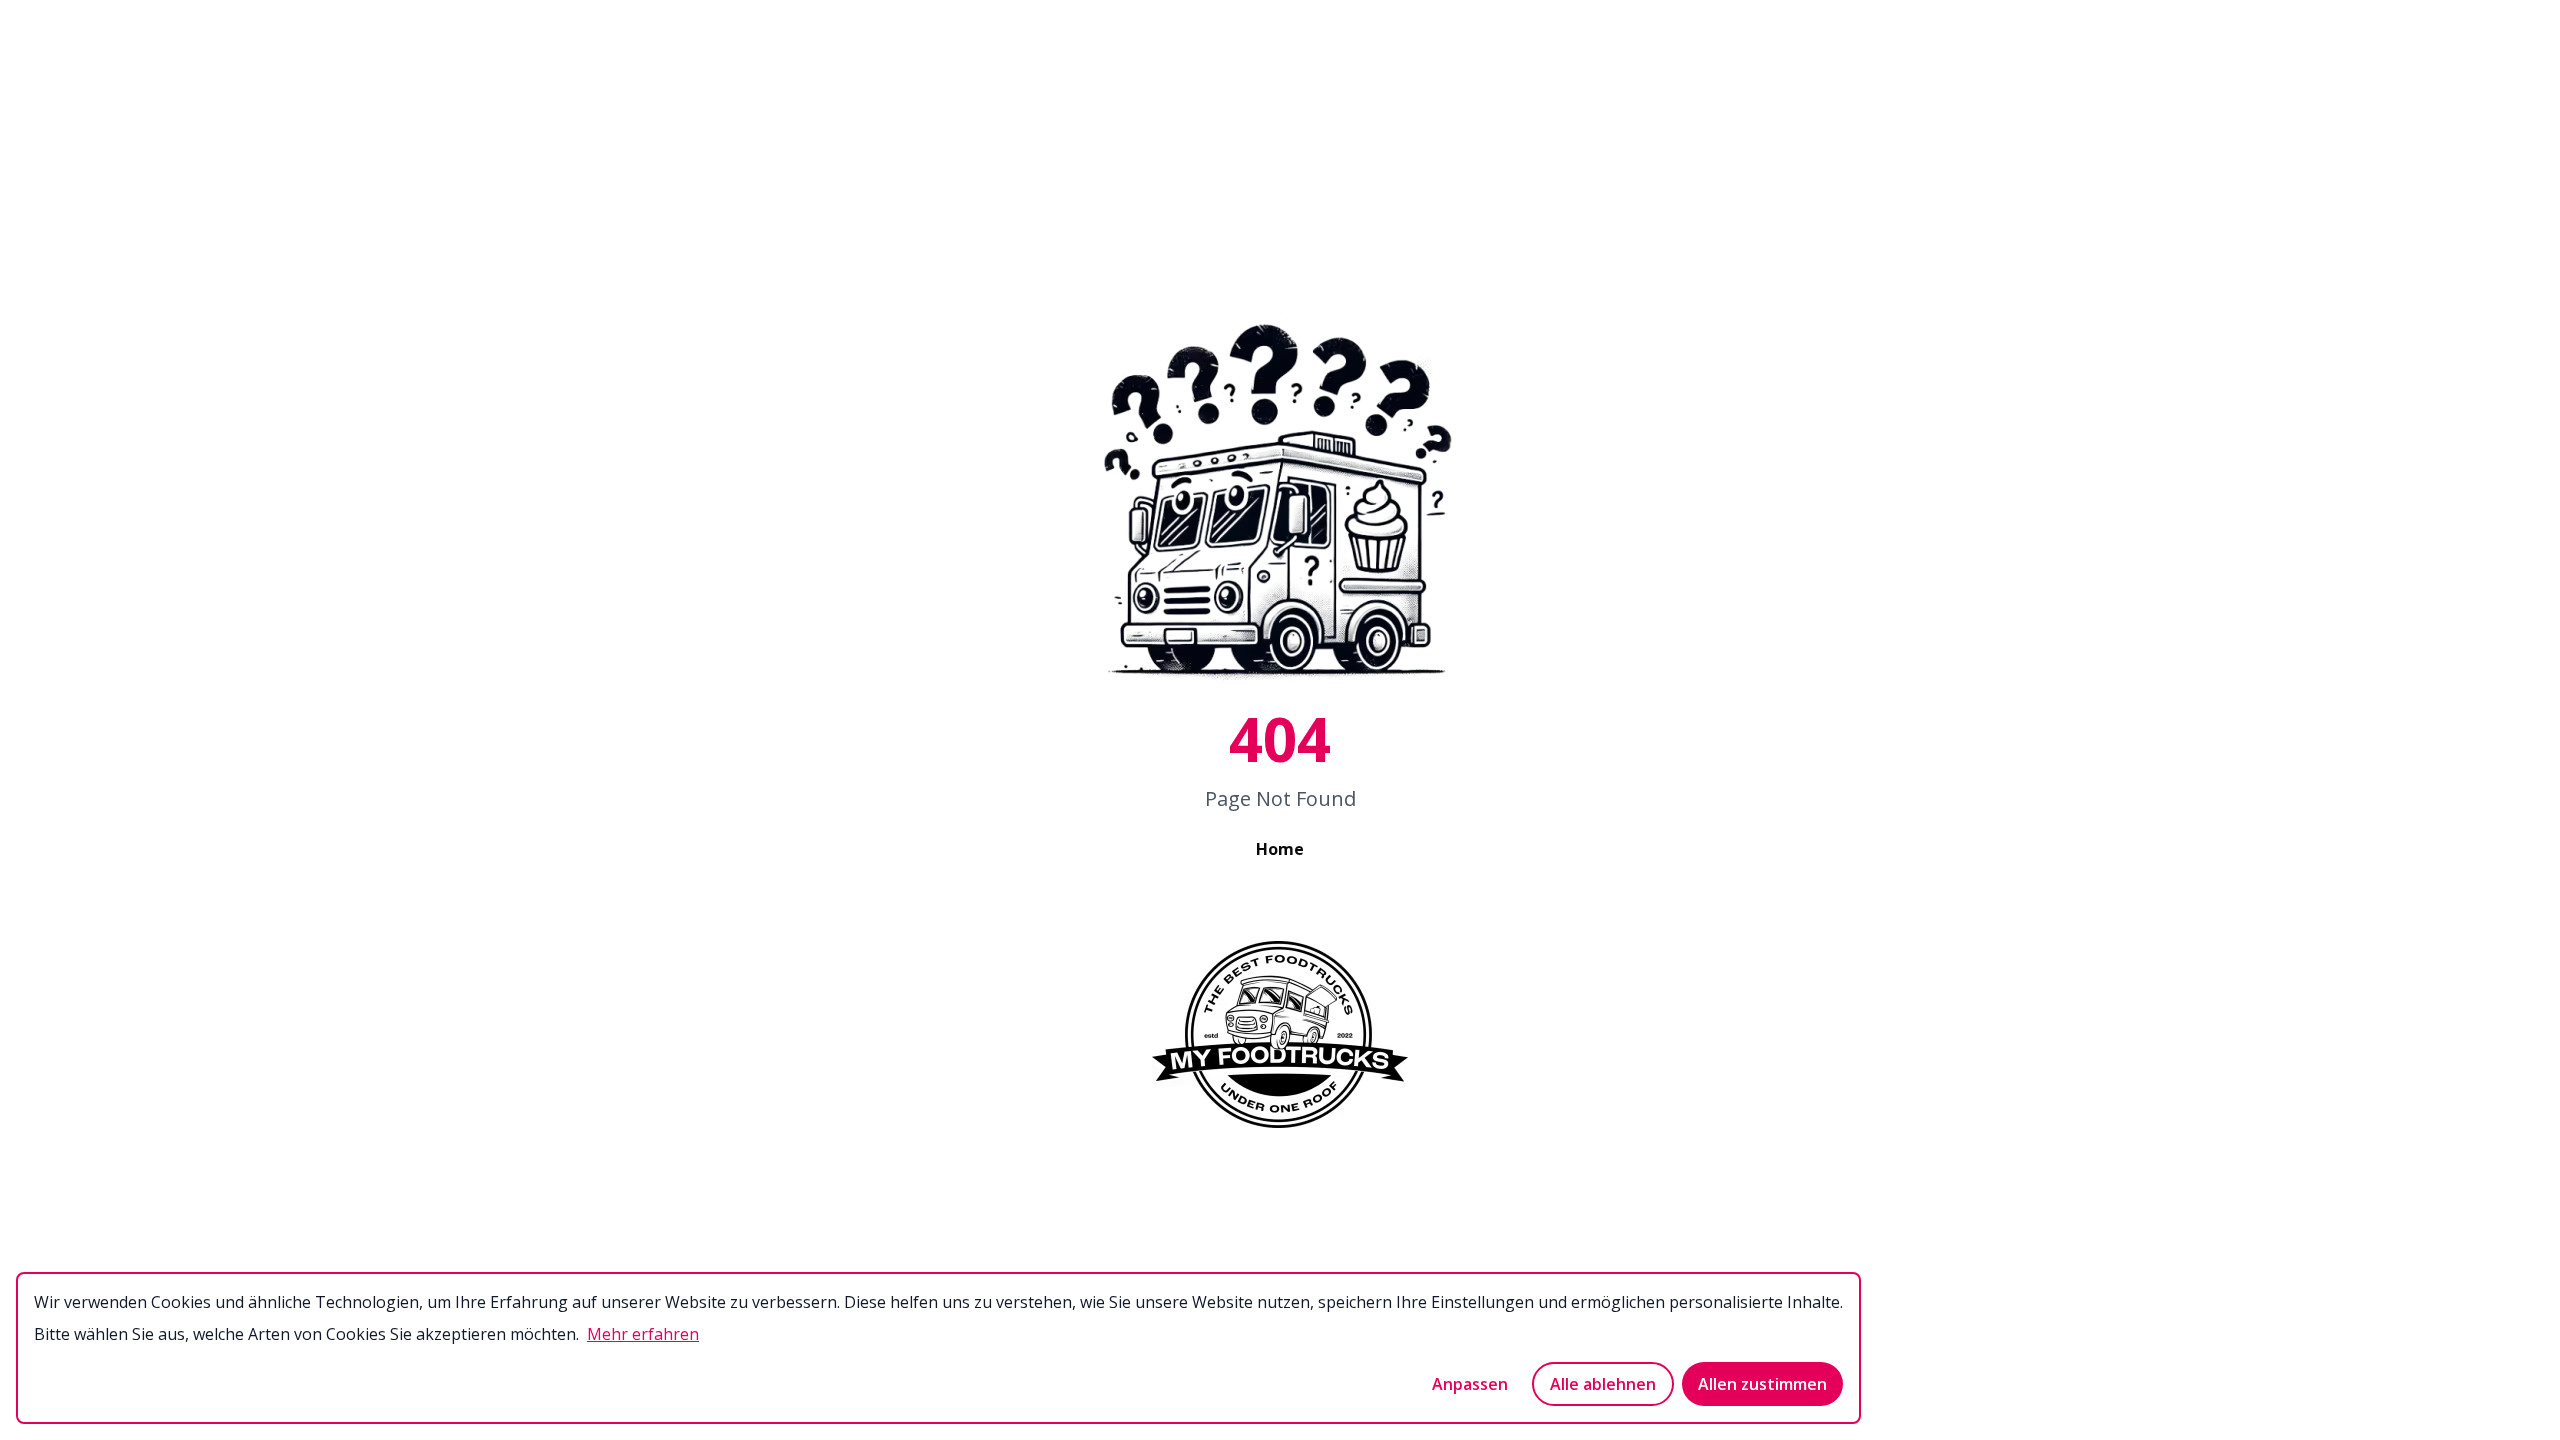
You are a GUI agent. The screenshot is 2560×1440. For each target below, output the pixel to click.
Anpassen (1470, 1384)
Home (1280, 849)
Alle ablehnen (1603, 1384)
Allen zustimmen (1762, 1384)
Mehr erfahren (643, 1334)
